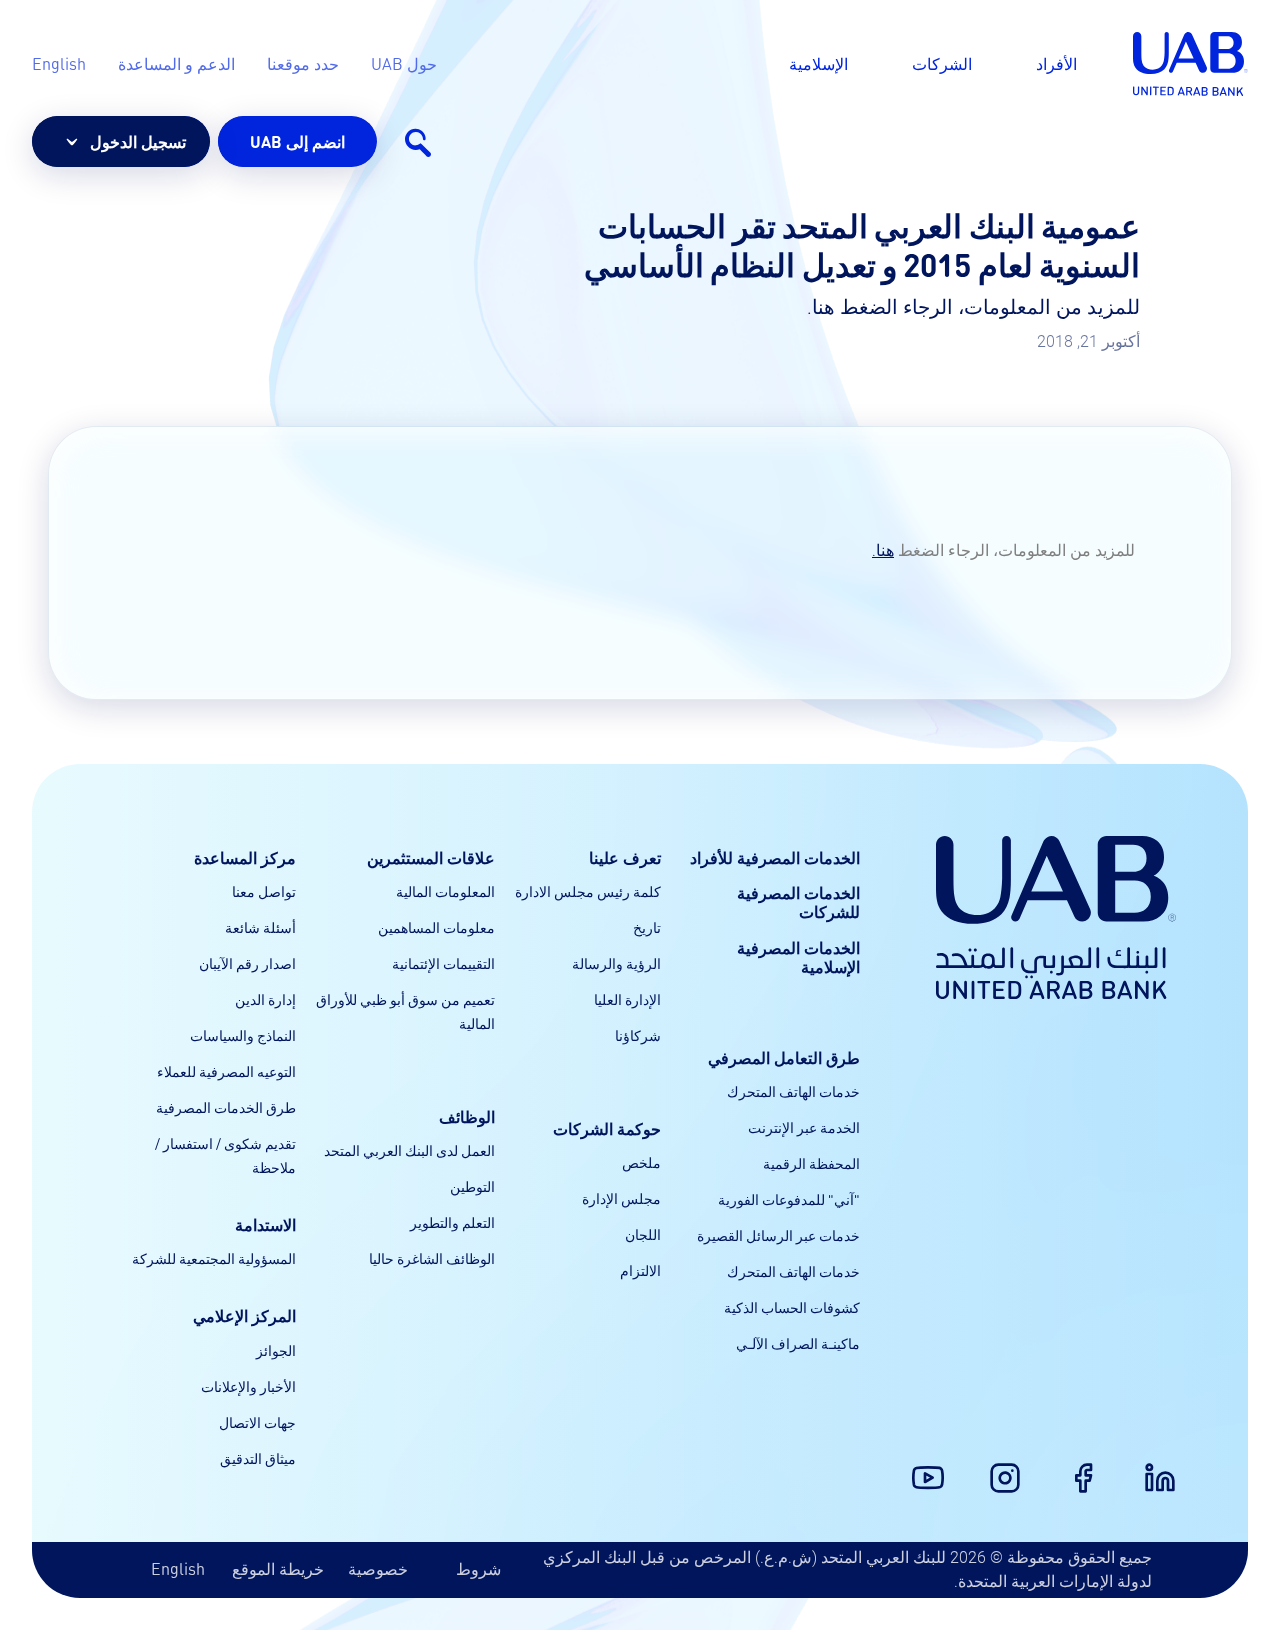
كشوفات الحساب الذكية (792, 1307)
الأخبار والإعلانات (248, 1386)
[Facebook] (1095, 1466)
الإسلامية (818, 63)
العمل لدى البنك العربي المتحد (409, 1150)
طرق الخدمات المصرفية (226, 1107)
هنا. (883, 550)
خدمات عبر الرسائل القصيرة (778, 1235)
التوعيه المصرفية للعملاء (226, 1071)
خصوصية (378, 1568)
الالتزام (640, 1270)
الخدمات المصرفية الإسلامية (798, 957)
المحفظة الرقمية (811, 1163)
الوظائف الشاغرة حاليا (432, 1258)
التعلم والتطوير (452, 1222)
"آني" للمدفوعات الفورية (789, 1199)
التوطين (472, 1186)
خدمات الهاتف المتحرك (793, 1091)
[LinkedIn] (1172, 1466)
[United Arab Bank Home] (1056, 917)
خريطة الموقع (278, 1568)
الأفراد (1056, 63)
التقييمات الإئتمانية (443, 963)
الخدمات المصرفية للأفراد (775, 857)
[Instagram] (1017, 1466)
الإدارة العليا (627, 999)
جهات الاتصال (257, 1422)
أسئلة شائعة (260, 927)
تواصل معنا (264, 891)
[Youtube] (940, 1466)
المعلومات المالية (445, 891)
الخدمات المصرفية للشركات (798, 902)
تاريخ (647, 927)
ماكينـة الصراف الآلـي (798, 1343)
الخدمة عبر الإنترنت (804, 1127)
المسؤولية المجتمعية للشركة (214, 1258)
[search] (417, 142)
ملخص (641, 1162)
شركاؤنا (638, 1035)
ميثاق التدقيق (258, 1458)
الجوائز (276, 1350)
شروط (478, 1568)
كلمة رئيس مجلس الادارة (588, 891)
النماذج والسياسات (243, 1035)
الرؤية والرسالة (616, 963)
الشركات (942, 63)
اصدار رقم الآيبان (247, 963)
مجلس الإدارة (621, 1198)
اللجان (643, 1234)
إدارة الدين (265, 999)
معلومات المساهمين (436, 927)
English (178, 1568)
